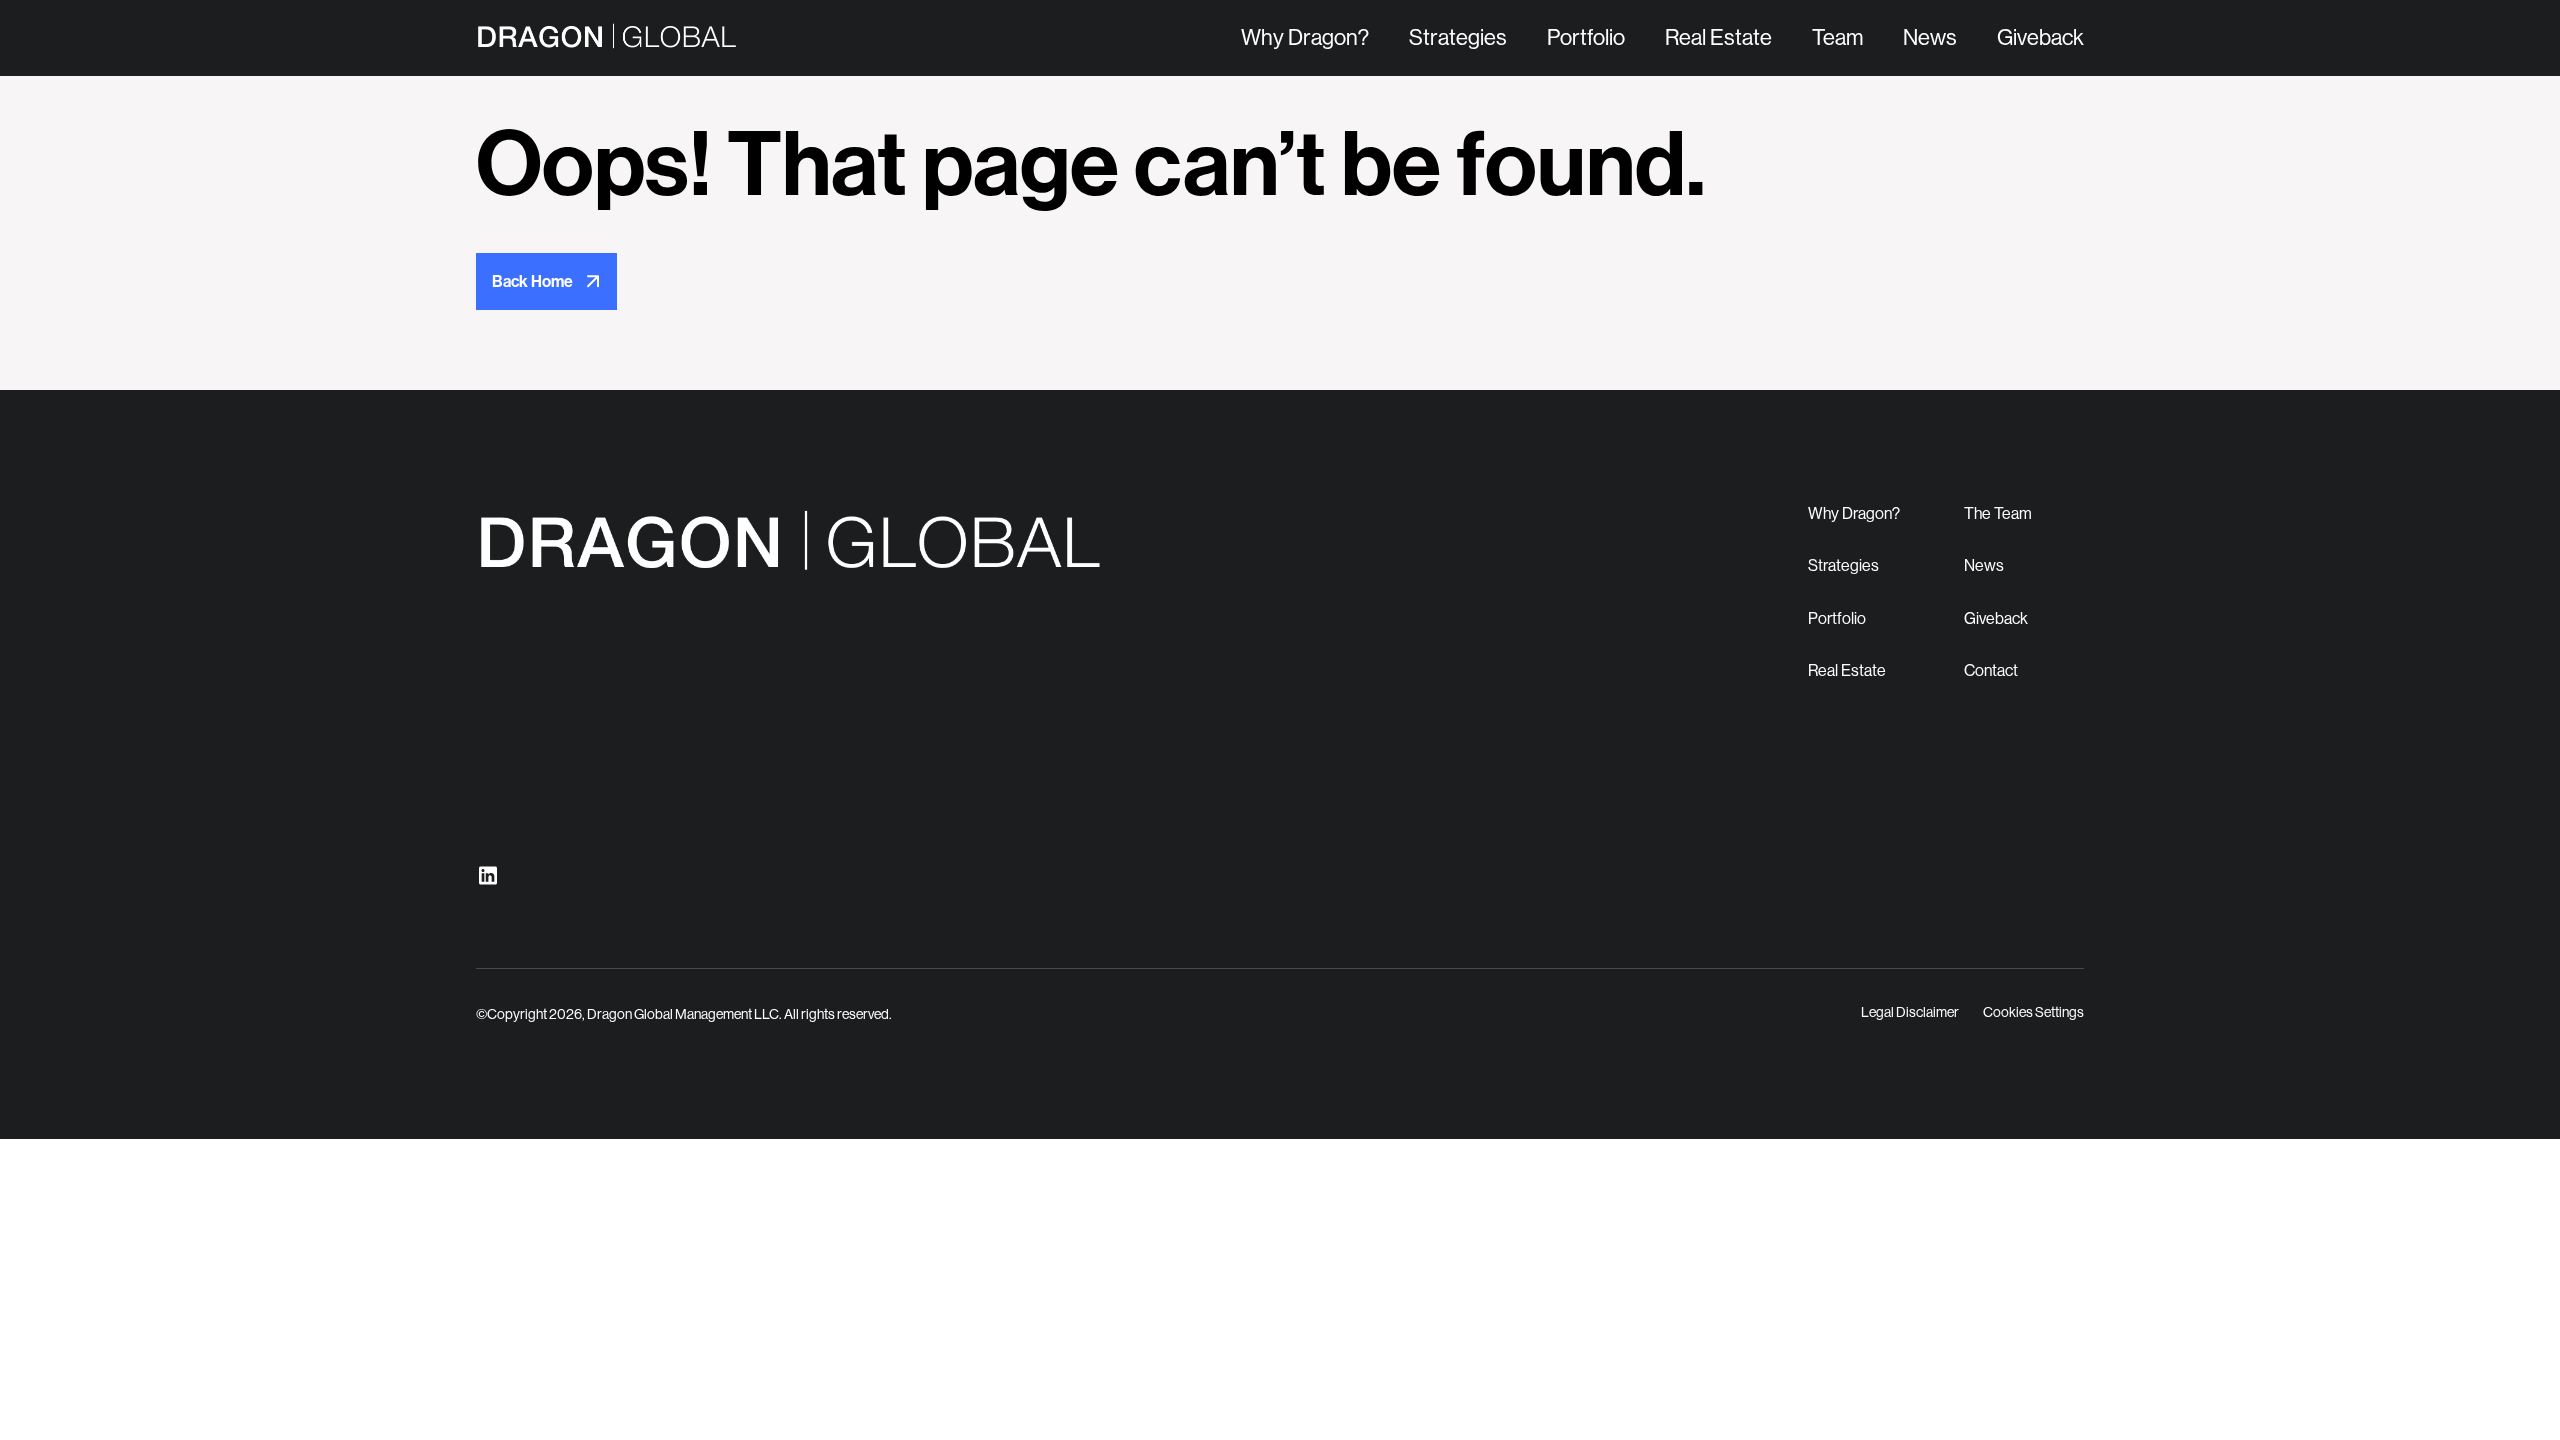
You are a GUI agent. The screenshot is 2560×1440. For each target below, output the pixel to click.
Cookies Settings (2033, 1012)
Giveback (2040, 37)
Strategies (1458, 37)
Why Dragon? (1305, 37)
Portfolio (1586, 37)
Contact (1991, 670)
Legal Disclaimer (1910, 1012)
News (1930, 37)
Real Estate (1718, 37)
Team (1837, 37)
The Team (1998, 513)
